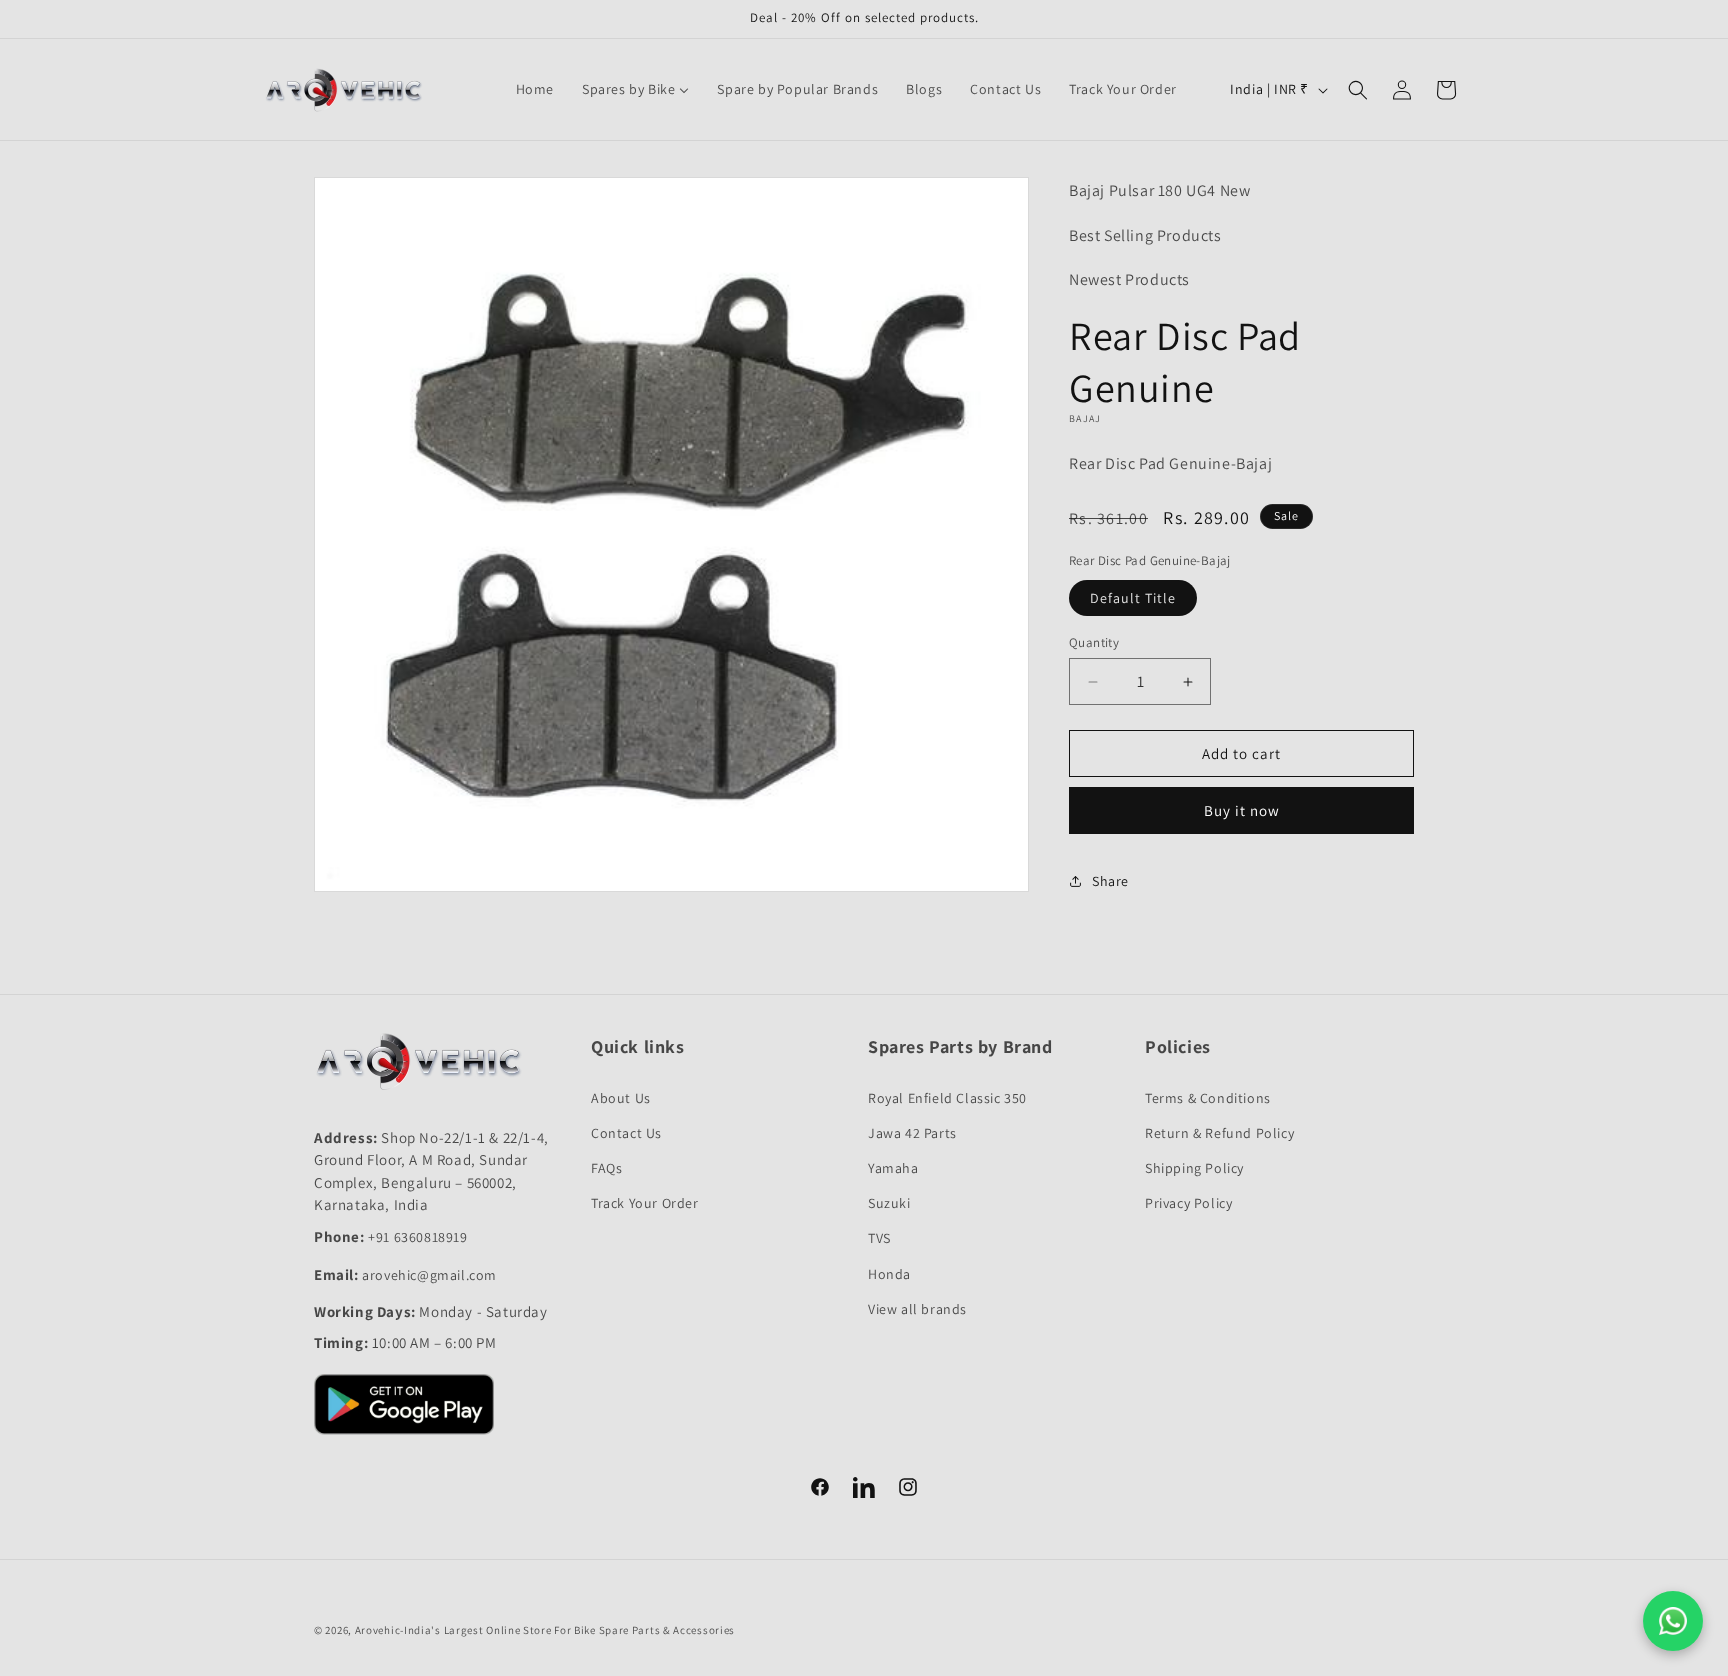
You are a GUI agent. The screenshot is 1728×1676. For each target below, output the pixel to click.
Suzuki (889, 1203)
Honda (889, 1274)
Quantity (1094, 642)
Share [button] (1110, 881)
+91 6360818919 (417, 1237)
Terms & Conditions (1208, 1098)
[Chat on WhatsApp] (1673, 1621)
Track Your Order (645, 1203)
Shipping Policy (1194, 1168)
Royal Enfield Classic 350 (947, 1098)
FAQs (606, 1168)
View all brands (917, 1309)
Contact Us (626, 1133)
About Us (621, 1098)
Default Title (1133, 598)
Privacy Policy (1188, 1203)
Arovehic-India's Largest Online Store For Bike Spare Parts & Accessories (545, 1630)
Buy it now (1242, 810)
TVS (879, 1238)
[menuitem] (535, 89)
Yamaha (893, 1168)
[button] (1358, 90)
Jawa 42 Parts (912, 1133)
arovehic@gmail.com (429, 1275)
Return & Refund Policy (1219, 1133)
